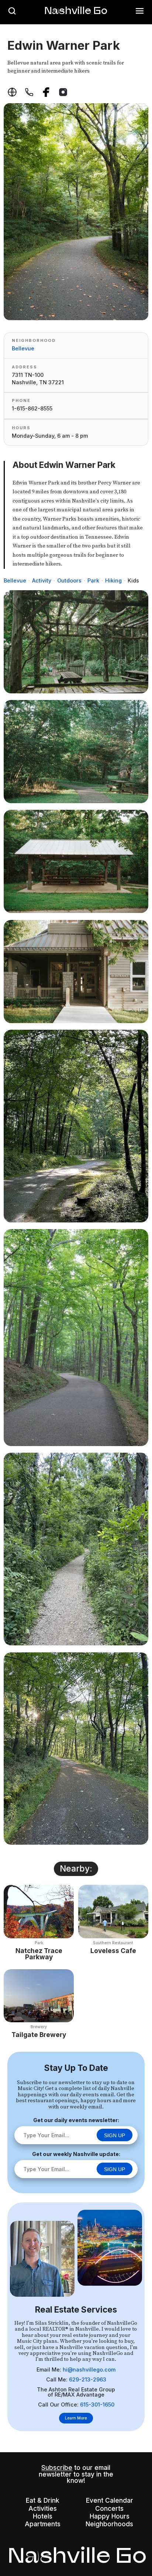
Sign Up (115, 2135)
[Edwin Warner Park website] (12, 92)
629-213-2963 (88, 2379)
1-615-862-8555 (32, 408)
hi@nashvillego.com (89, 2369)
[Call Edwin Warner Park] (29, 92)
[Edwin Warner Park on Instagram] (63, 92)
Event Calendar (110, 2500)
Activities (43, 2508)
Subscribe (57, 2467)
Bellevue (23, 348)
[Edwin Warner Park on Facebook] (46, 92)
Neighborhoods (109, 2524)
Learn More (76, 2418)
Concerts (109, 2508)
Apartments (43, 2524)
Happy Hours (110, 2516)
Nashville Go (76, 10)
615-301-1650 (97, 2404)
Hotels (43, 2516)
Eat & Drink (43, 2500)
